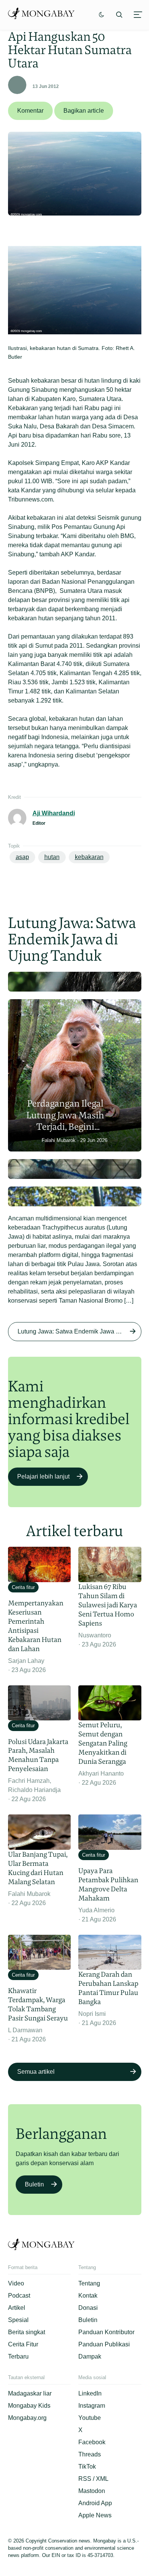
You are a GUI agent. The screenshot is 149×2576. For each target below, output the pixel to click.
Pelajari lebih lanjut (43, 1476)
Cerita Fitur (23, 2344)
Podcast (19, 2296)
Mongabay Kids (29, 2406)
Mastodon (92, 2491)
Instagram (92, 2406)
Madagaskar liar (30, 2393)
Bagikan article (84, 111)
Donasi (88, 2308)
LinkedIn (90, 2393)
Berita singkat (27, 2332)
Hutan (52, 857)
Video (16, 2283)
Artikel (17, 2308)
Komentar (30, 111)
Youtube (90, 2418)
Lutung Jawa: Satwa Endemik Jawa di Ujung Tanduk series (79, 1331)
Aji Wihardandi (54, 813)
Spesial (18, 2320)
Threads (90, 2454)
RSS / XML (93, 2479)
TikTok (87, 2467)
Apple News (95, 2515)
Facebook (92, 2442)
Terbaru (18, 2356)
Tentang (89, 2283)
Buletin (34, 2184)
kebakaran (89, 857)
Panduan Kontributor (106, 2332)
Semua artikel (36, 2072)
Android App (95, 2503)
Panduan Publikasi (104, 2344)
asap (22, 857)
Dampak (90, 2356)
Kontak (88, 2296)
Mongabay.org (27, 2418)
